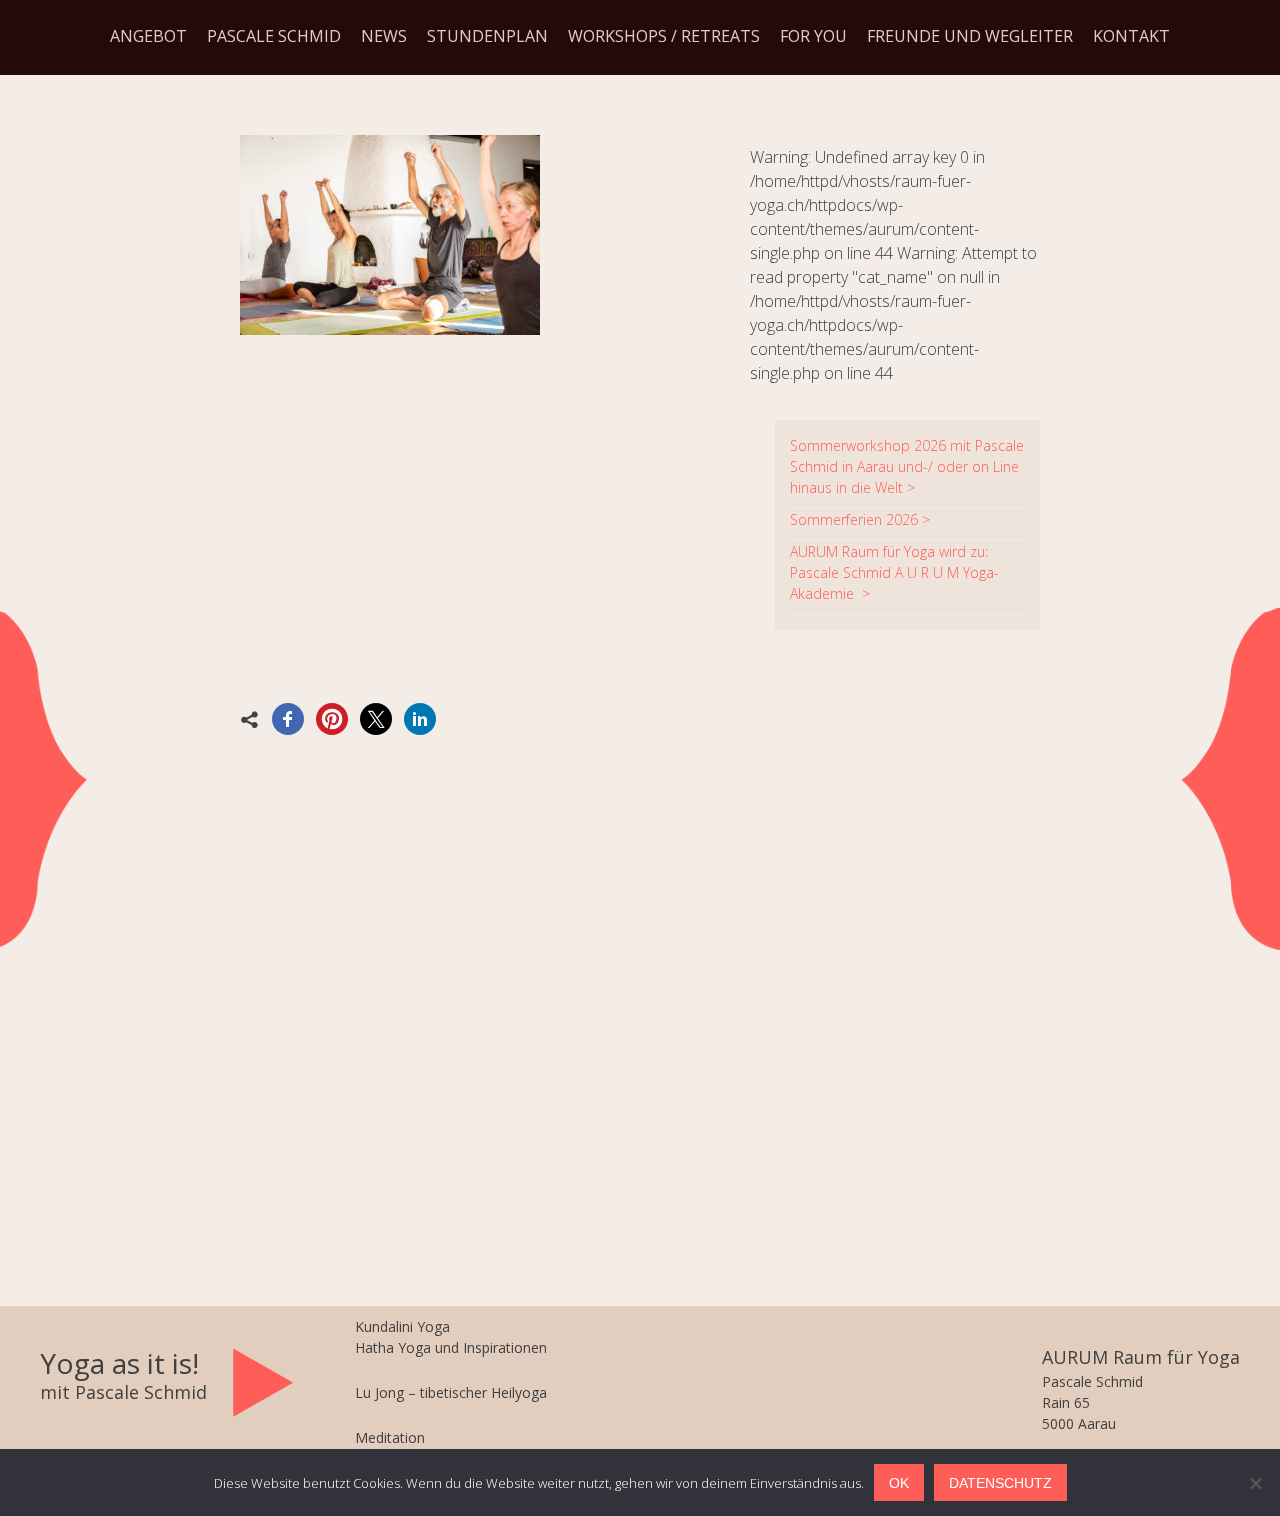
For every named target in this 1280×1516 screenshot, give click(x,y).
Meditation (390, 1437)
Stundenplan (487, 36)
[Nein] (1255, 1483)
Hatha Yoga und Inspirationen (451, 1347)
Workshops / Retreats (664, 36)
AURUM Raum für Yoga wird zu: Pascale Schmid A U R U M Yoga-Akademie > (894, 572)
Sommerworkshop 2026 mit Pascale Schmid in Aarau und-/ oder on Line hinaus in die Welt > (907, 466)
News (384, 36)
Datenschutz (1000, 1483)
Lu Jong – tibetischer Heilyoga (451, 1392)
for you (813, 36)
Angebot (148, 36)
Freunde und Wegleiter (970, 36)
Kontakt (1131, 36)
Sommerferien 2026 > (860, 519)
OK (899, 1483)
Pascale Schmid (274, 36)
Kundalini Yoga (402, 1326)
